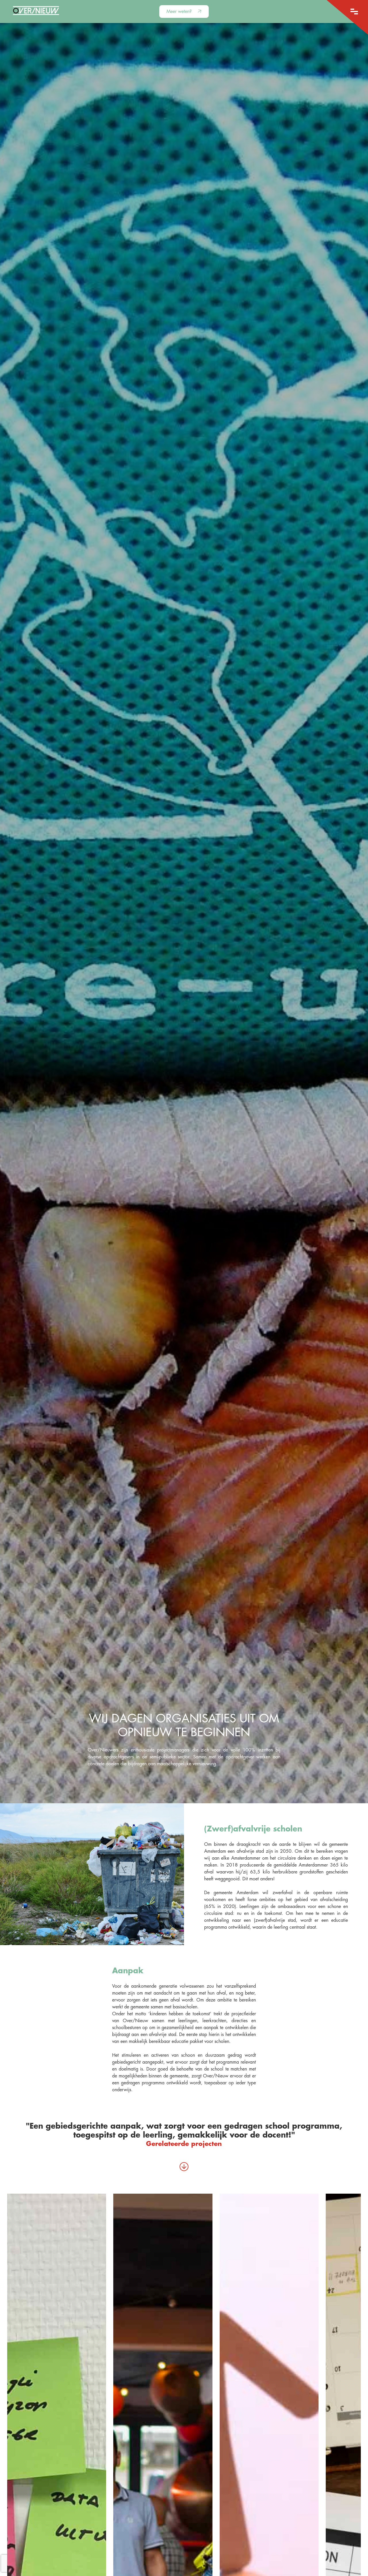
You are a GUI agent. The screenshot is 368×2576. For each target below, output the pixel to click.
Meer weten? (180, 12)
